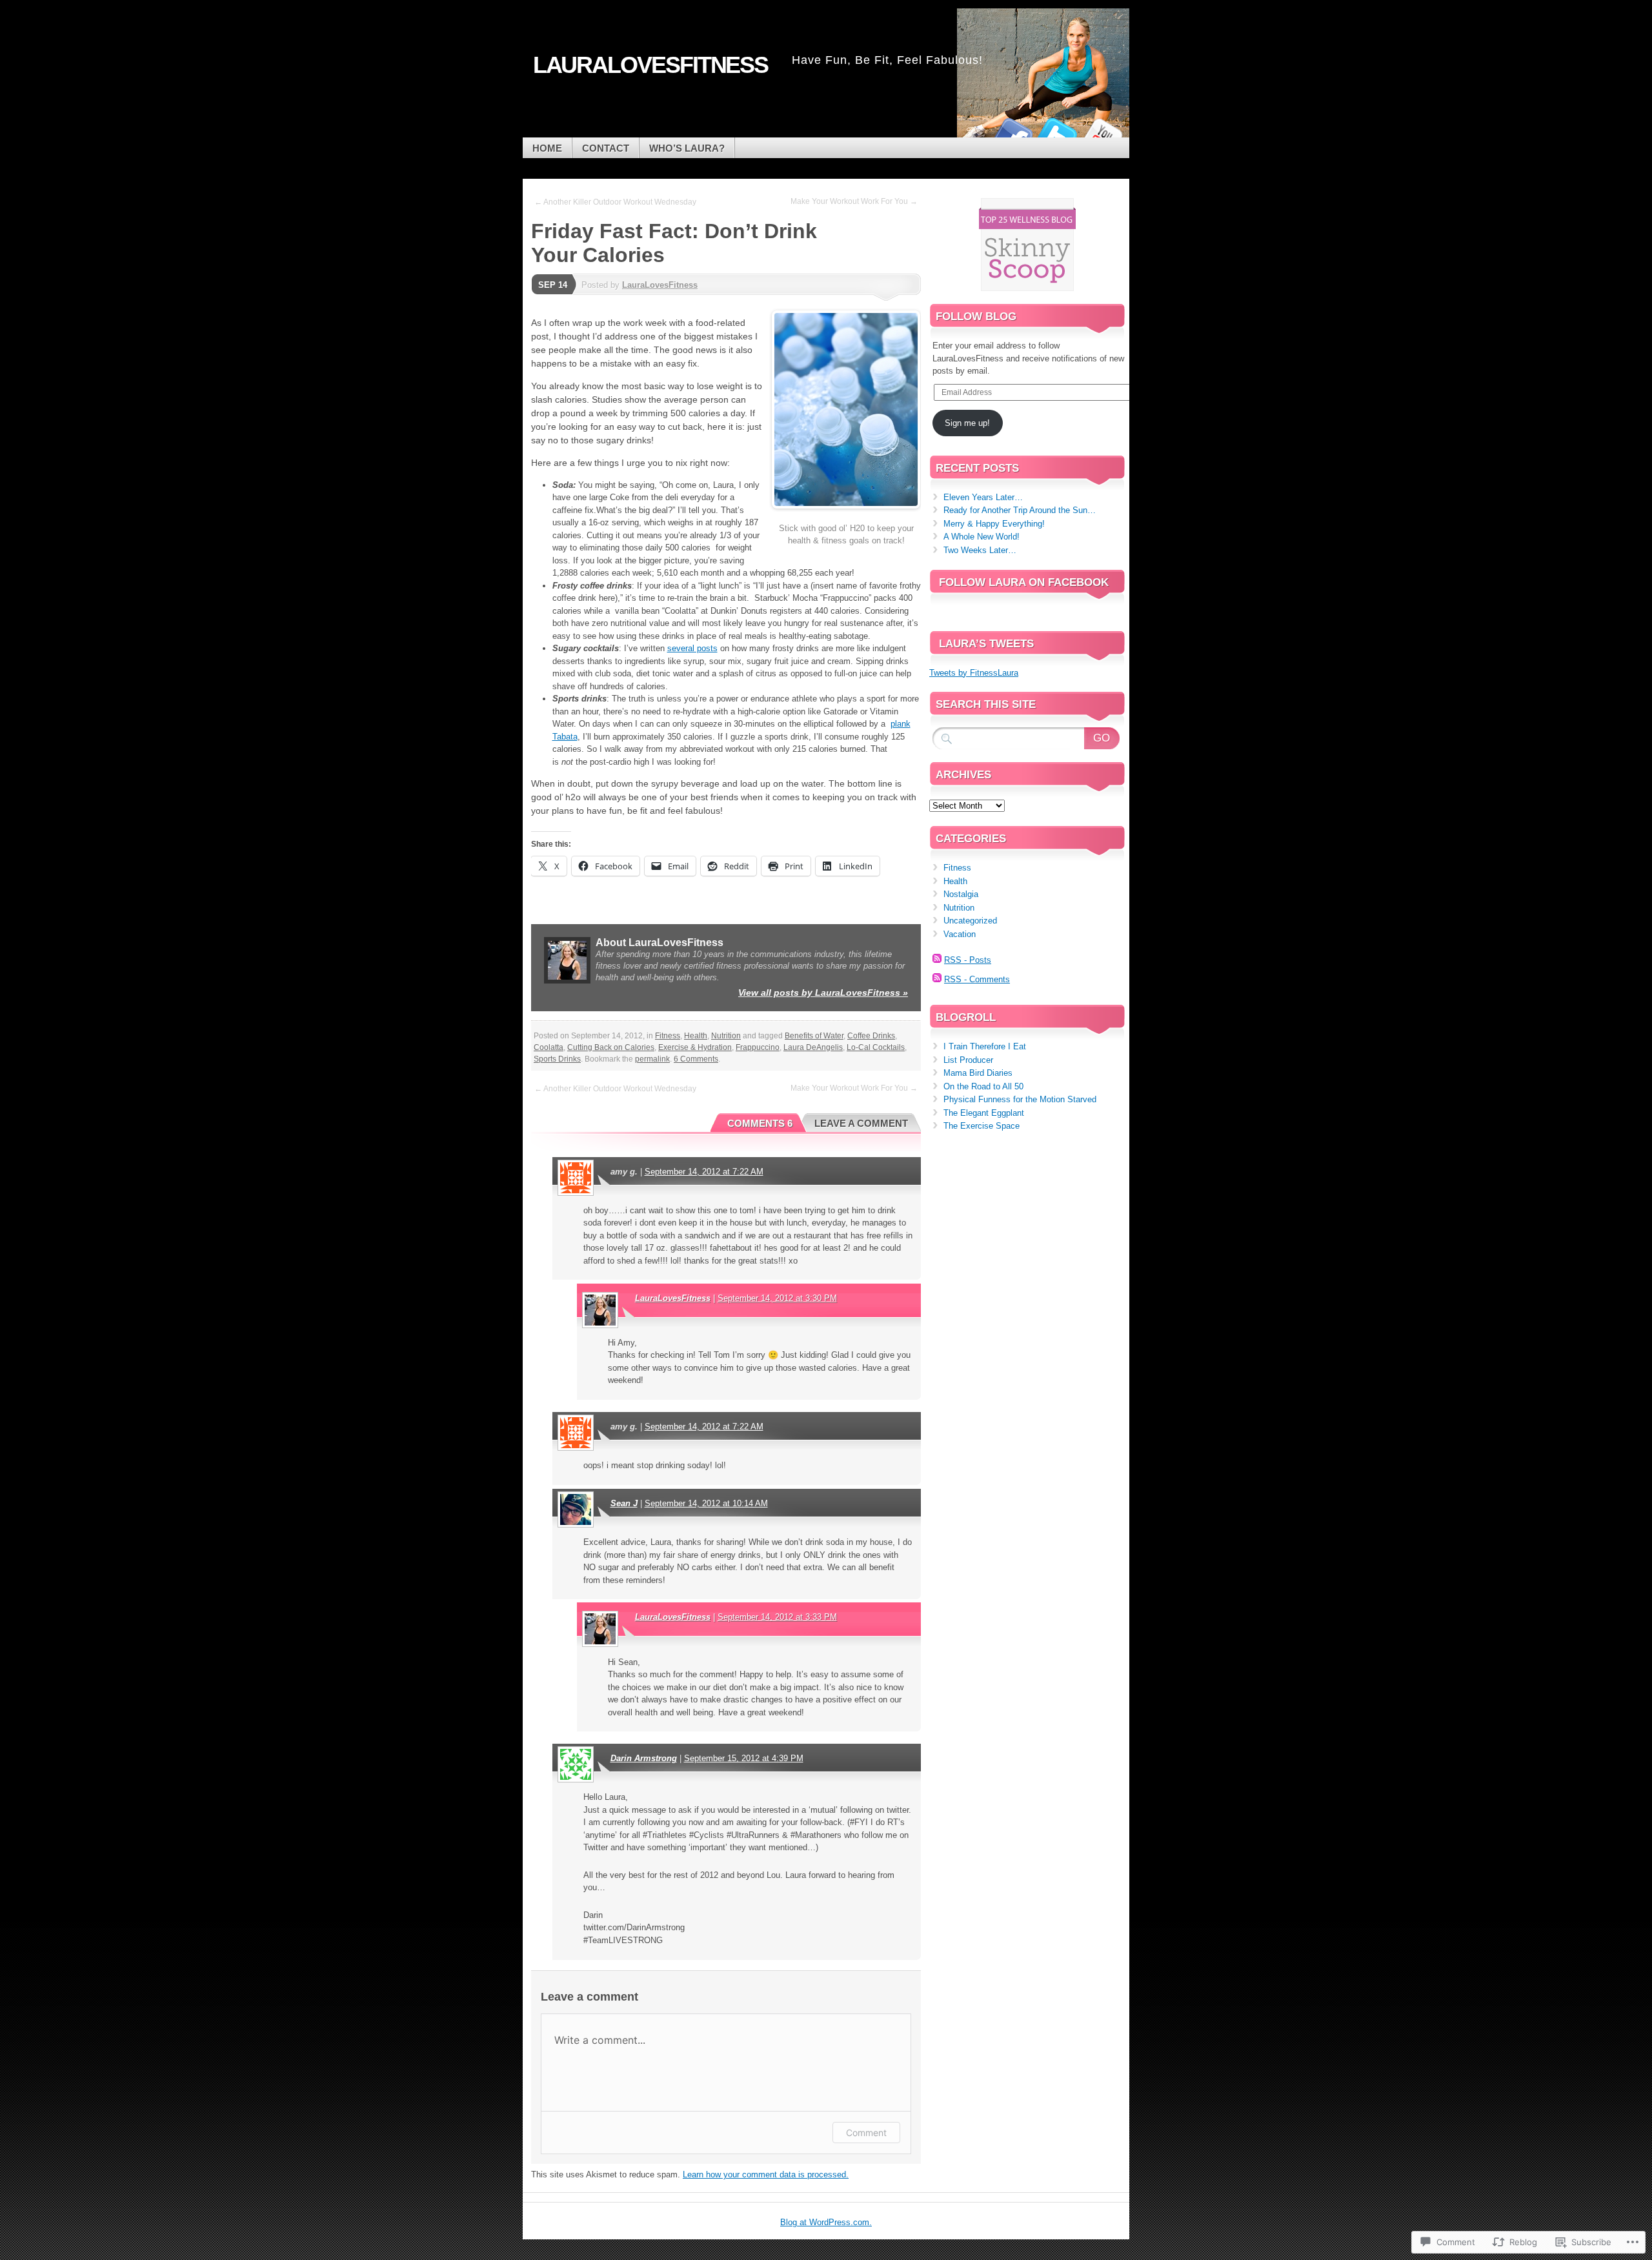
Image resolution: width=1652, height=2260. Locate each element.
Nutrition (726, 1036)
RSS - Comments (977, 979)
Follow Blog (976, 317)
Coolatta (549, 1047)
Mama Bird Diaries (978, 1073)
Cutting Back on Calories (611, 1047)
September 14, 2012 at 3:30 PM (777, 1298)
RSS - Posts (968, 960)
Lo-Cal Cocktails (876, 1047)
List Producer (968, 1060)
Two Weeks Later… (980, 550)
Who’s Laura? (687, 148)
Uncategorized (970, 921)
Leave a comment (861, 1123)
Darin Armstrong (644, 1758)
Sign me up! (967, 423)
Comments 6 (760, 1123)
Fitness (668, 1036)
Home (547, 148)
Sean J (624, 1503)
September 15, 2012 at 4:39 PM (744, 1758)
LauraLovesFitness (660, 285)
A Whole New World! (982, 537)
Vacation (960, 934)
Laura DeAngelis (813, 1047)
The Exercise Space (982, 1126)
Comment (866, 2133)
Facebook (1012, 133)
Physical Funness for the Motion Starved (1020, 1099)
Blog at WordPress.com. (826, 2222)
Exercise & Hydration (695, 1047)
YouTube (1102, 133)
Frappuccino (758, 1047)
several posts (692, 648)
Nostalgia (961, 894)
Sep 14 (553, 285)
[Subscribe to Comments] (937, 979)
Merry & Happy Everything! (994, 524)
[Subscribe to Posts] (937, 960)
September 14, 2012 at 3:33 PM (777, 1617)
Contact (606, 148)
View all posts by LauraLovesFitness (823, 993)
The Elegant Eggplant (984, 1113)
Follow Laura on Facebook (1024, 582)
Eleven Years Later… (983, 497)
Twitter (1057, 133)
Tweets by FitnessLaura (974, 673)
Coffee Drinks (871, 1036)
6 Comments (696, 1059)
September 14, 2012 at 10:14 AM (706, 1503)
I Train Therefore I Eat (985, 1046)
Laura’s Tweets (986, 644)
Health (696, 1036)
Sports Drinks (557, 1059)
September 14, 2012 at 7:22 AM (704, 1172)
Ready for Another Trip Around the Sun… (1020, 510)
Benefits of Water (814, 1036)
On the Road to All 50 (983, 1086)
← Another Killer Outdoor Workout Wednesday (615, 202)
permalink (652, 1059)
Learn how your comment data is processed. (766, 2174)
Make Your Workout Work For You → (854, 201)
